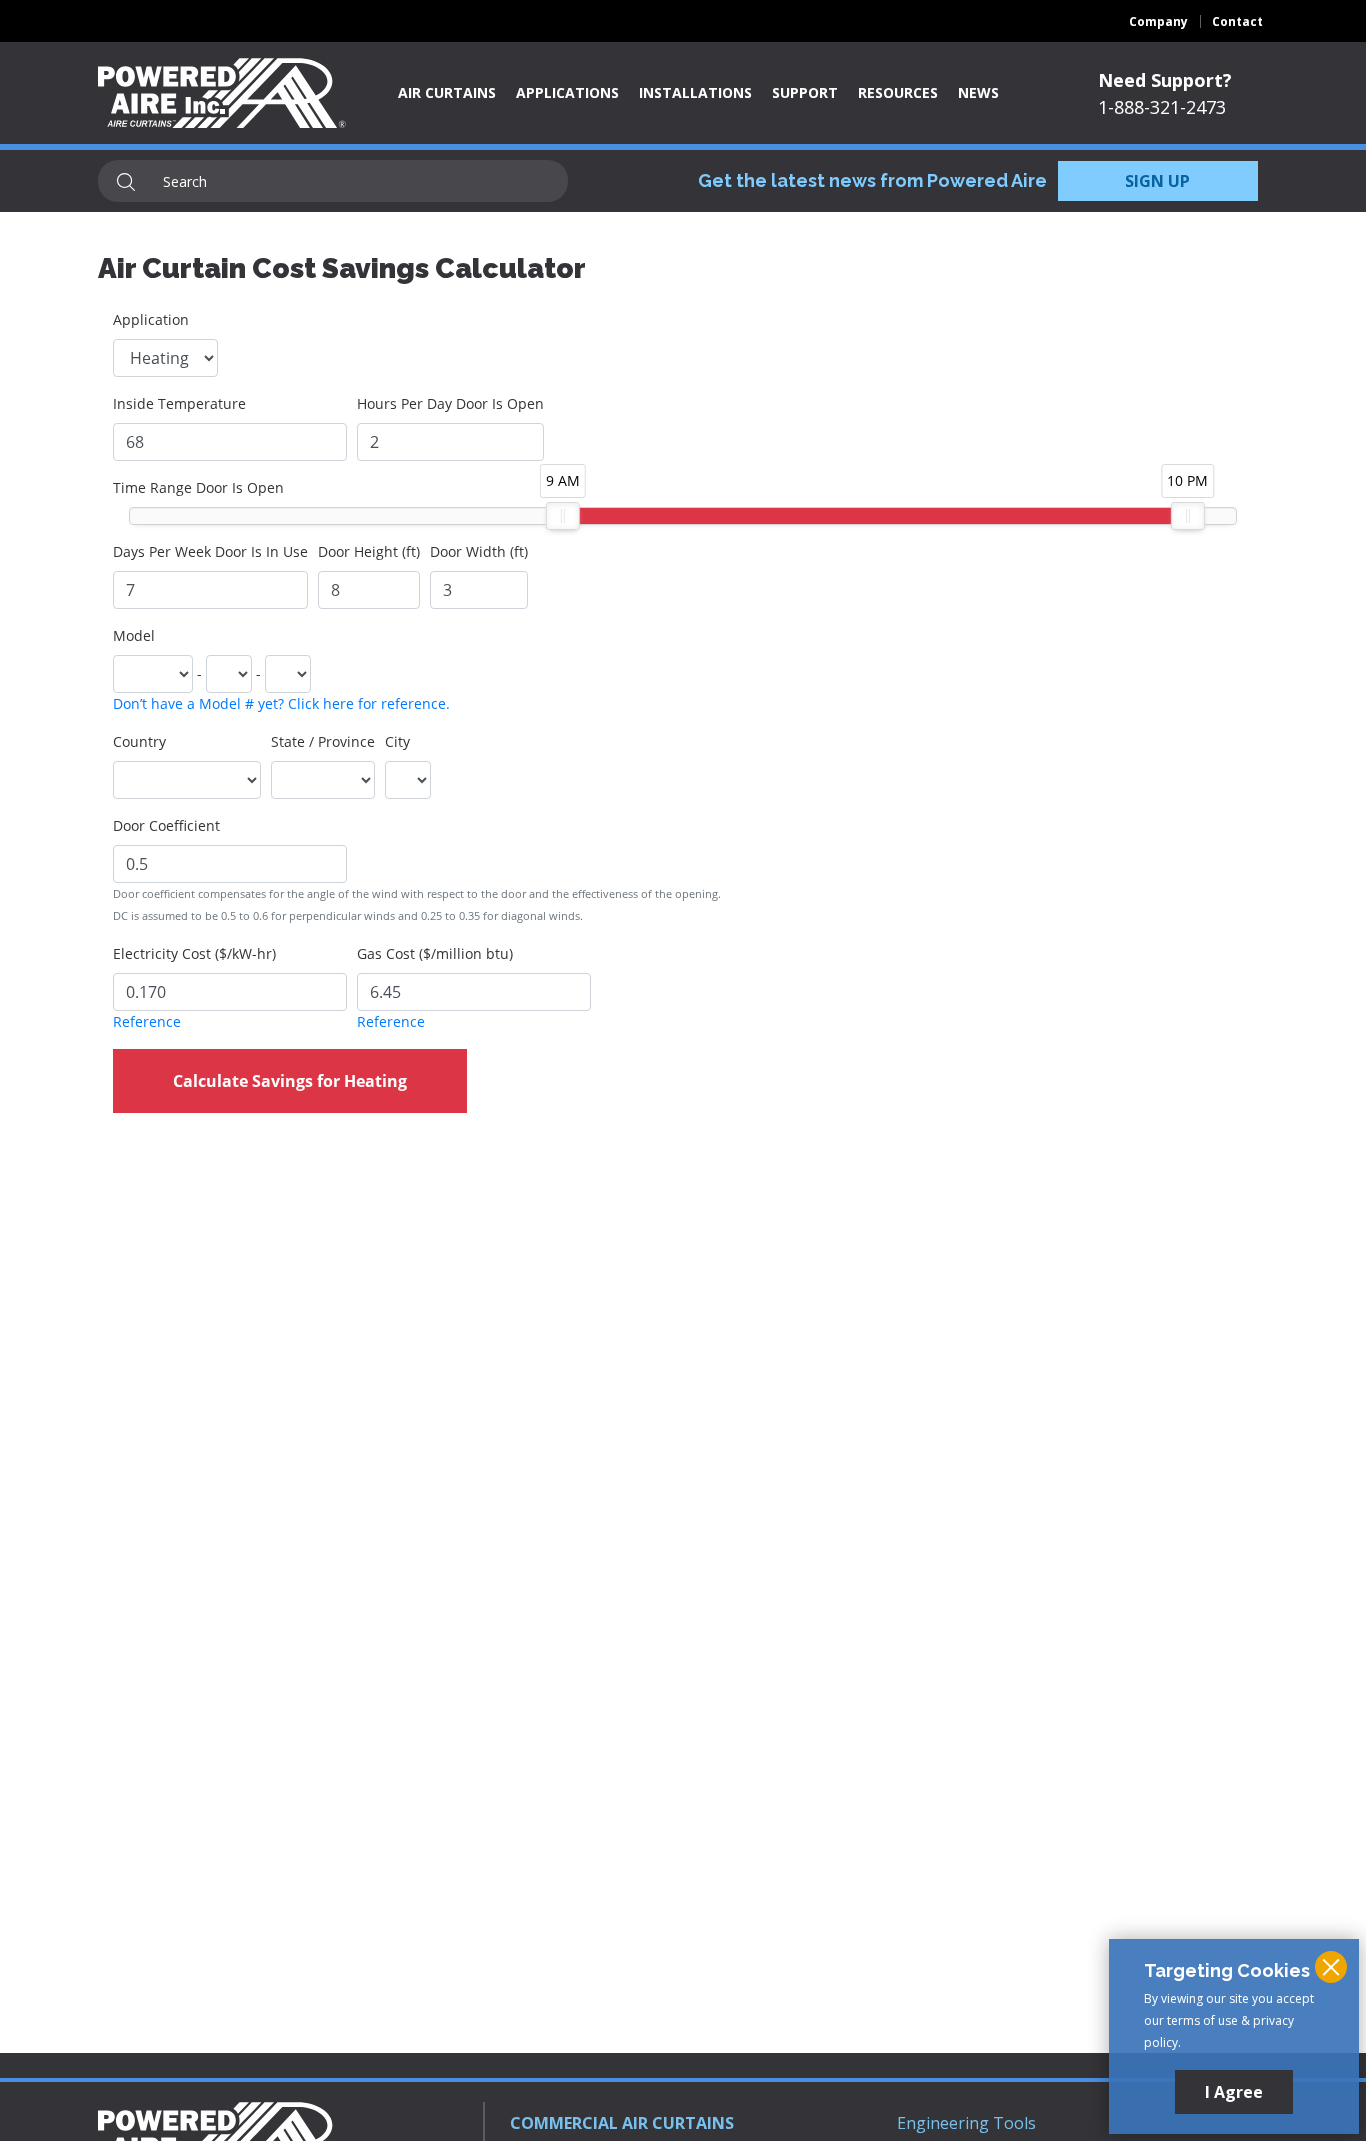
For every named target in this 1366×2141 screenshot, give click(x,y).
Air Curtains (447, 92)
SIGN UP (1157, 181)
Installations (695, 92)
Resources (898, 92)
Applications (567, 92)
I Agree (1234, 2092)
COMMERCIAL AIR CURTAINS (622, 2123)
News (978, 92)
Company (1158, 21)
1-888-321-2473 (1162, 107)
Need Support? (1165, 80)
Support (805, 92)
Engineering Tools (966, 2123)
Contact (1237, 21)
